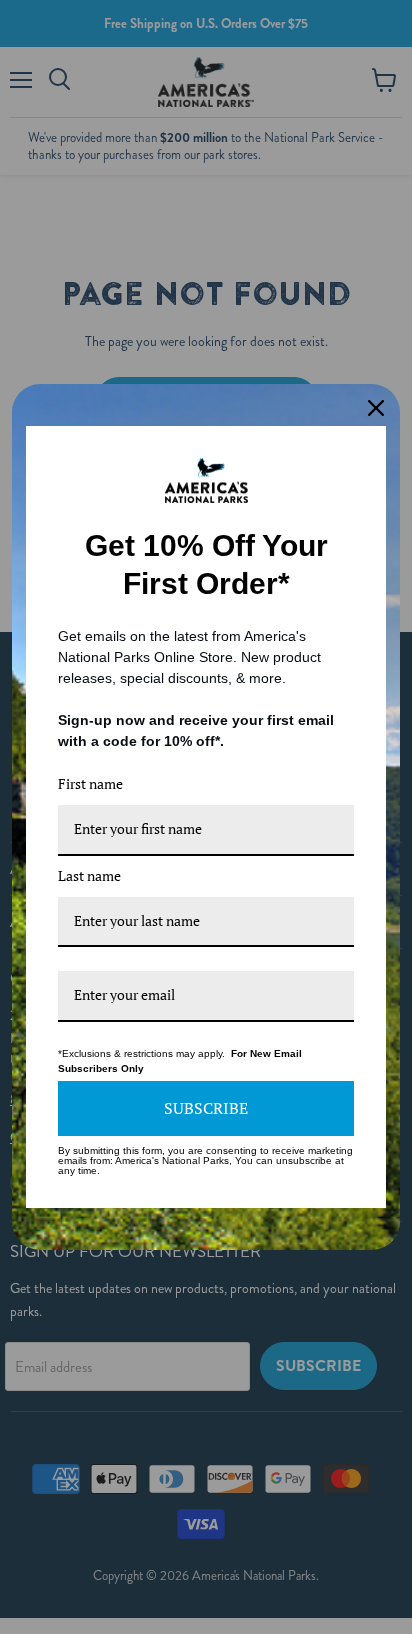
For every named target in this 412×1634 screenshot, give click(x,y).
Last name (89, 875)
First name (90, 783)
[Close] (376, 408)
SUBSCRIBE (206, 1108)
